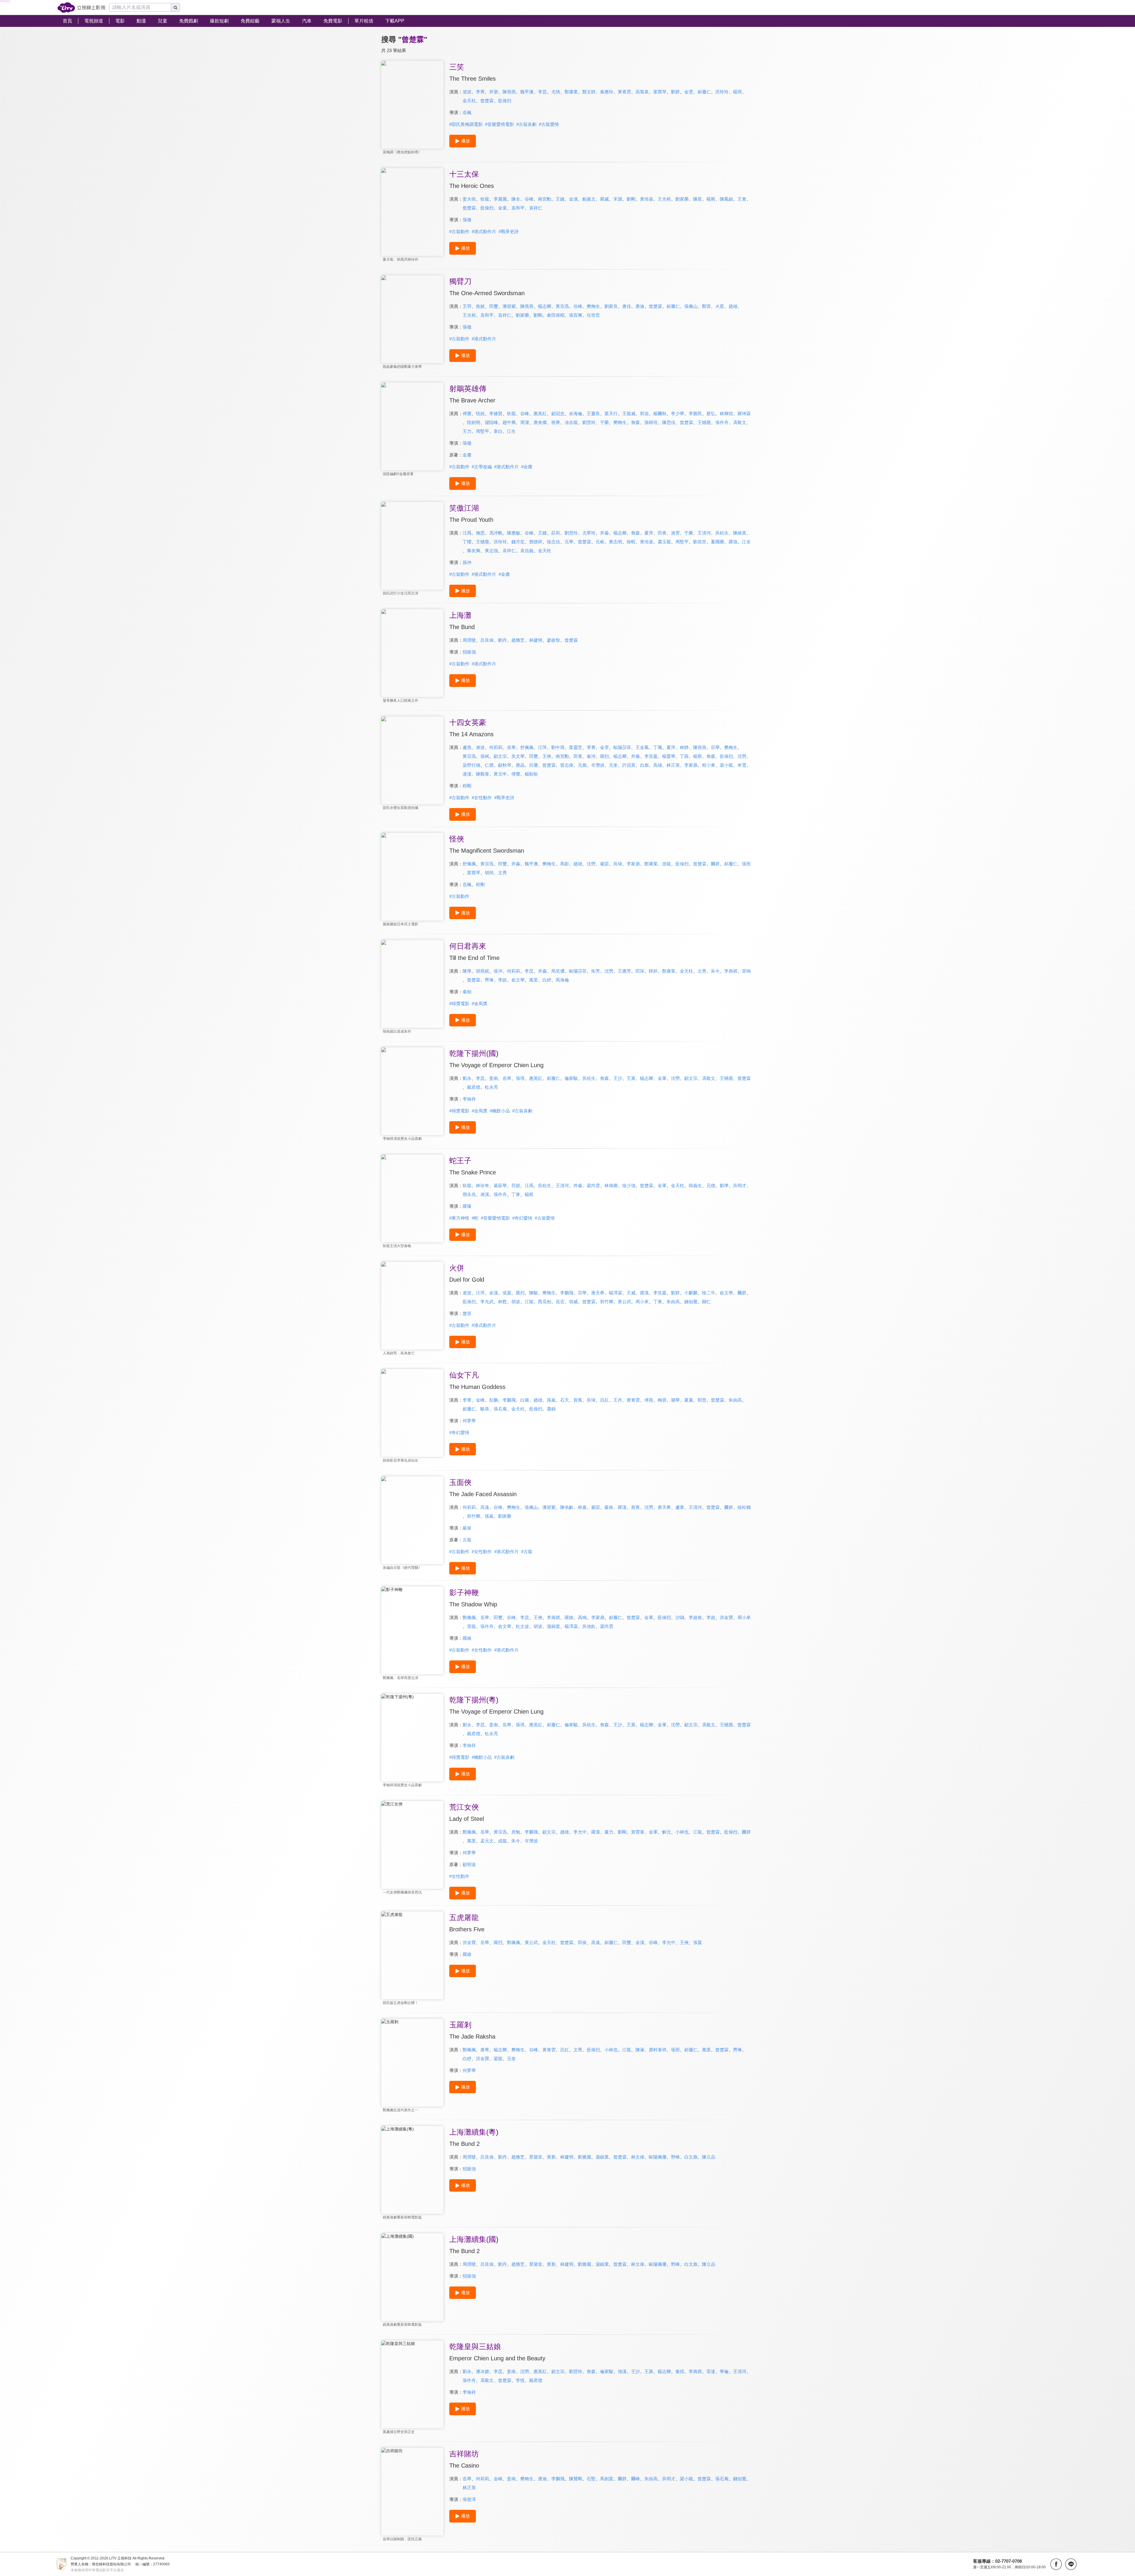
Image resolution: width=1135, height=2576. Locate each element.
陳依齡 (567, 1507)
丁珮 (658, 747)
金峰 (480, 1400)
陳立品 (709, 2157)
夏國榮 (718, 542)
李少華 (678, 413)
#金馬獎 (480, 1003)
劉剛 (631, 199)
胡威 (573, 1302)
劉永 (467, 1078)
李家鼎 (691, 765)
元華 (569, 542)
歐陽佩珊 (658, 2157)
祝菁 (556, 422)
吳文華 (518, 756)
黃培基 (647, 199)
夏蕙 (689, 1400)
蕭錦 (551, 1409)
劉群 (675, 92)
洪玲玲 (722, 92)
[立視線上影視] (81, 8)
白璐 (525, 1400)
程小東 (709, 765)
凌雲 (675, 533)
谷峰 (529, 199)
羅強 (733, 542)
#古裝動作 (459, 231)
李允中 (580, 1832)
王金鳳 (642, 747)
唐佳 (627, 306)
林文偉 (638, 2157)
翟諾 (604, 864)
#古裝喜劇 (526, 124)
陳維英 (740, 533)
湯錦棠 (553, 1626)
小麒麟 (691, 1293)
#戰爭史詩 (509, 231)
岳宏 (560, 1302)
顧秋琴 (505, 765)
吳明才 (740, 1185)
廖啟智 (553, 640)
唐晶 (520, 765)
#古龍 (527, 1552)
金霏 (604, 747)
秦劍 (467, 992)
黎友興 (474, 551)
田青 (662, 533)
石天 (565, 1400)
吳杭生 (722, 533)
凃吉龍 (571, 422)
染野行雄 (471, 765)
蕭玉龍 (664, 542)
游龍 (667, 864)
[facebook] (1056, 2564)
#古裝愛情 (549, 124)
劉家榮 (682, 199)
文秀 (502, 873)
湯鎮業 (602, 2157)
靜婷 (653, 971)
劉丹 (502, 640)
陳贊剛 (576, 2479)
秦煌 (680, 2371)
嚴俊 (609, 1507)
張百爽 (576, 315)
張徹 (467, 220)
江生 (511, 431)
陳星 (698, 199)
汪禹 (467, 533)
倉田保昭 (556, 315)
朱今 (715, 971)
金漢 (573, 199)
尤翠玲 (589, 533)
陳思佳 (669, 422)
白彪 (644, 765)
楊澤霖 (616, 1293)
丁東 (516, 1194)
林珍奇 (483, 1185)
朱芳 (596, 971)
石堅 (591, 2479)
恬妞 (480, 413)
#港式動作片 (484, 231)
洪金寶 (726, 1617)
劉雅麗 (584, 2157)
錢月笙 (518, 542)
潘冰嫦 (483, 2371)
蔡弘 (711, 413)
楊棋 (529, 1194)
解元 (667, 1832)
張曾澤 (469, 2499)
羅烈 (604, 756)
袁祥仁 (536, 208)
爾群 (715, 864)
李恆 (520, 2380)
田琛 (640, 971)
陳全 (516, 199)
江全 (746, 542)
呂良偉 (487, 640)
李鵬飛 (567, 1293)
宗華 (715, 747)
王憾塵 (704, 422)
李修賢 (496, 413)
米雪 (742, 765)
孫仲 (467, 562)
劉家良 (611, 306)
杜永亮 (491, 1087)
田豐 (494, 306)
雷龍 (471, 1626)
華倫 (724, 2371)
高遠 (485, 1507)
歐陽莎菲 (622, 747)
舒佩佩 (527, 747)
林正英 (673, 765)
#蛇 (475, 1218)
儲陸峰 (491, 422)
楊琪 (737, 92)
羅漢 (644, 1293)
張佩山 (691, 306)
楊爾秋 (660, 413)
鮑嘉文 (589, 199)
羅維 (569, 1617)
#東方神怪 (459, 1218)
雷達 (711, 2371)
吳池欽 (589, 1626)
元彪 (582, 765)
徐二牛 (709, 1293)
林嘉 (582, 1507)
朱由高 (673, 1302)
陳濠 (640, 2050)
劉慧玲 (589, 422)
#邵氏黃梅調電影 (466, 124)
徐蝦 (631, 542)
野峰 (675, 2157)
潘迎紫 (509, 306)
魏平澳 (527, 92)
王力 (467, 431)
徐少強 (629, 1185)
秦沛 (591, 756)
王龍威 (629, 413)
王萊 (631, 1078)
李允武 (487, 1302)
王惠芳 (624, 971)
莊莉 (556, 533)
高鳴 (582, 1617)
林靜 (684, 747)
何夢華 (469, 1421)
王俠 (547, 756)
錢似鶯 (691, 1302)
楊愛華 (669, 756)
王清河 (704, 533)
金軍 (662, 1078)
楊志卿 (545, 306)
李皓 (502, 980)
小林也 (682, 1832)
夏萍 (649, 533)
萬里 (534, 980)
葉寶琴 (660, 92)
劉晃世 (700, 542)
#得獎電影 (459, 1003)
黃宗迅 (562, 306)
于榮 (604, 422)
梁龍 (498, 2059)
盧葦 (680, 1507)
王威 (631, 1293)
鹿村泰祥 (658, 2050)
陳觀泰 (483, 774)
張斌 (485, 756)
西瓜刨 (545, 1302)
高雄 (658, 765)
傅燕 (649, 1400)
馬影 (565, 864)
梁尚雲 (593, 1185)
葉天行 (611, 413)
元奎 (613, 765)
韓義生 (695, 1185)
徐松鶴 (744, 1507)
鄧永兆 (469, 1194)
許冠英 (629, 765)
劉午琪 (558, 747)
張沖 (498, 971)
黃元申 (500, 774)
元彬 (600, 542)
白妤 (547, 980)
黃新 (551, 2157)
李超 (711, 1617)
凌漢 (467, 774)
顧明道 (469, 1864)
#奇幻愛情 (522, 1218)
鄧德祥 (536, 542)
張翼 (507, 1293)
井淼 (604, 533)
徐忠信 (553, 542)
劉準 (724, 1185)
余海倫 (576, 413)
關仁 (706, 1302)
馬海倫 (562, 980)
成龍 (502, 1841)
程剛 (467, 786)
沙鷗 (680, 1617)
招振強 (469, 652)
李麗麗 (500, 199)
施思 (480, 533)
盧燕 (467, 747)
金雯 (689, 92)
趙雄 (733, 306)
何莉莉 (496, 747)
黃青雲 (624, 92)
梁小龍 (726, 765)
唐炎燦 (540, 422)
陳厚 (467, 971)
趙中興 (509, 422)
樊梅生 (593, 306)
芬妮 (516, 1185)
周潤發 (469, 640)
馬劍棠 (607, 2479)
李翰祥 (469, 1099)
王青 (742, 199)
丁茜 (684, 756)
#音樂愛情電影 (500, 124)
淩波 (467, 92)
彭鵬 (494, 1400)
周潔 (525, 422)
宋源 (618, 199)
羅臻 (467, 1206)
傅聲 (467, 413)
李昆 (542, 92)
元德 (711, 1185)
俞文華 (518, 980)
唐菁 (485, 2050)
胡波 (516, 1302)
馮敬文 (740, 422)
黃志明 (616, 542)
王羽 (467, 306)
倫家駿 (571, 1078)
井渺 (494, 92)
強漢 (622, 2371)
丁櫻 (467, 542)
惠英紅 (540, 413)
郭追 (644, 413)
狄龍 (485, 199)
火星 (720, 306)
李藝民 (695, 413)
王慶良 (593, 413)
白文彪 (691, 2157)
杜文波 (522, 1626)
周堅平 (483, 431)
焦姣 (480, 306)
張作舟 (722, 422)
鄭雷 (706, 306)
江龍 (529, 1302)
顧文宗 (500, 756)
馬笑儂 (558, 971)
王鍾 (560, 199)
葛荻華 (500, 1185)
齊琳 (489, 980)
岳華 (511, 747)
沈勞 (742, 756)
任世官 (593, 315)
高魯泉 (642, 92)
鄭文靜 (589, 92)
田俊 (582, 1942)
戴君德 (474, 1087)
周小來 (642, 1302)
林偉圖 (611, 1185)
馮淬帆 (496, 533)
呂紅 (604, 1400)
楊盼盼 (531, 774)
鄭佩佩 (469, 1617)
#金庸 (527, 467)
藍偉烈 (505, 101)
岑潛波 (598, 765)
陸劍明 (474, 422)
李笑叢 (651, 756)
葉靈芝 (576, 747)
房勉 (516, 1832)
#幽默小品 (500, 1111)
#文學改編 (482, 467)
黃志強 (491, 551)
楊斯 (711, 199)
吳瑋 (618, 864)
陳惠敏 (514, 533)
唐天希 (598, 1293)
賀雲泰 (638, 1832)
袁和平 (518, 208)
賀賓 (578, 1400)
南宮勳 (545, 199)
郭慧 (702, 1400)
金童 (502, 208)
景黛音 (536, 2157)
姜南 (494, 1078)
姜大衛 (469, 199)
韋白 (498, 431)
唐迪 (640, 306)
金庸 (467, 455)
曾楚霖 (487, 101)
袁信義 (527, 551)
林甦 (502, 1302)
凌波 (480, 747)
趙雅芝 (518, 640)
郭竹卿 (607, 1302)
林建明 (536, 640)
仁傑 (489, 765)
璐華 (675, 1400)
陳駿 (534, 1293)
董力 (609, 1832)
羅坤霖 (744, 413)
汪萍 (542, 747)
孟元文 (487, 1841)
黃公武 (624, 1302)
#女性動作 (482, 798)
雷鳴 (746, 971)
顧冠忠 (558, 413)
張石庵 (500, 1409)
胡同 (489, 873)
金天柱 (469, 101)
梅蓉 (662, 1400)
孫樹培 (651, 422)
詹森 (635, 422)
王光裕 (664, 199)
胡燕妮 (483, 971)
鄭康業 (571, 92)
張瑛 (520, 1078)
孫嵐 (551, 1400)
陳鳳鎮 (726, 199)
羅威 (604, 199)
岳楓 (467, 112)
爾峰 (635, 2479)
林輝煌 (726, 413)
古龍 (467, 1540)
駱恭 (485, 1409)
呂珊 (534, 765)
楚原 (467, 1313)
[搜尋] (176, 7)
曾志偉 (567, 765)
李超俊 (695, 1617)
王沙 (618, 1078)
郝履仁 (704, 92)
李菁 (480, 92)
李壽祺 (731, 971)
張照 (746, 864)
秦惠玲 (607, 92)
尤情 (556, 92)
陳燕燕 (509, 92)
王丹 (618, 1400)
